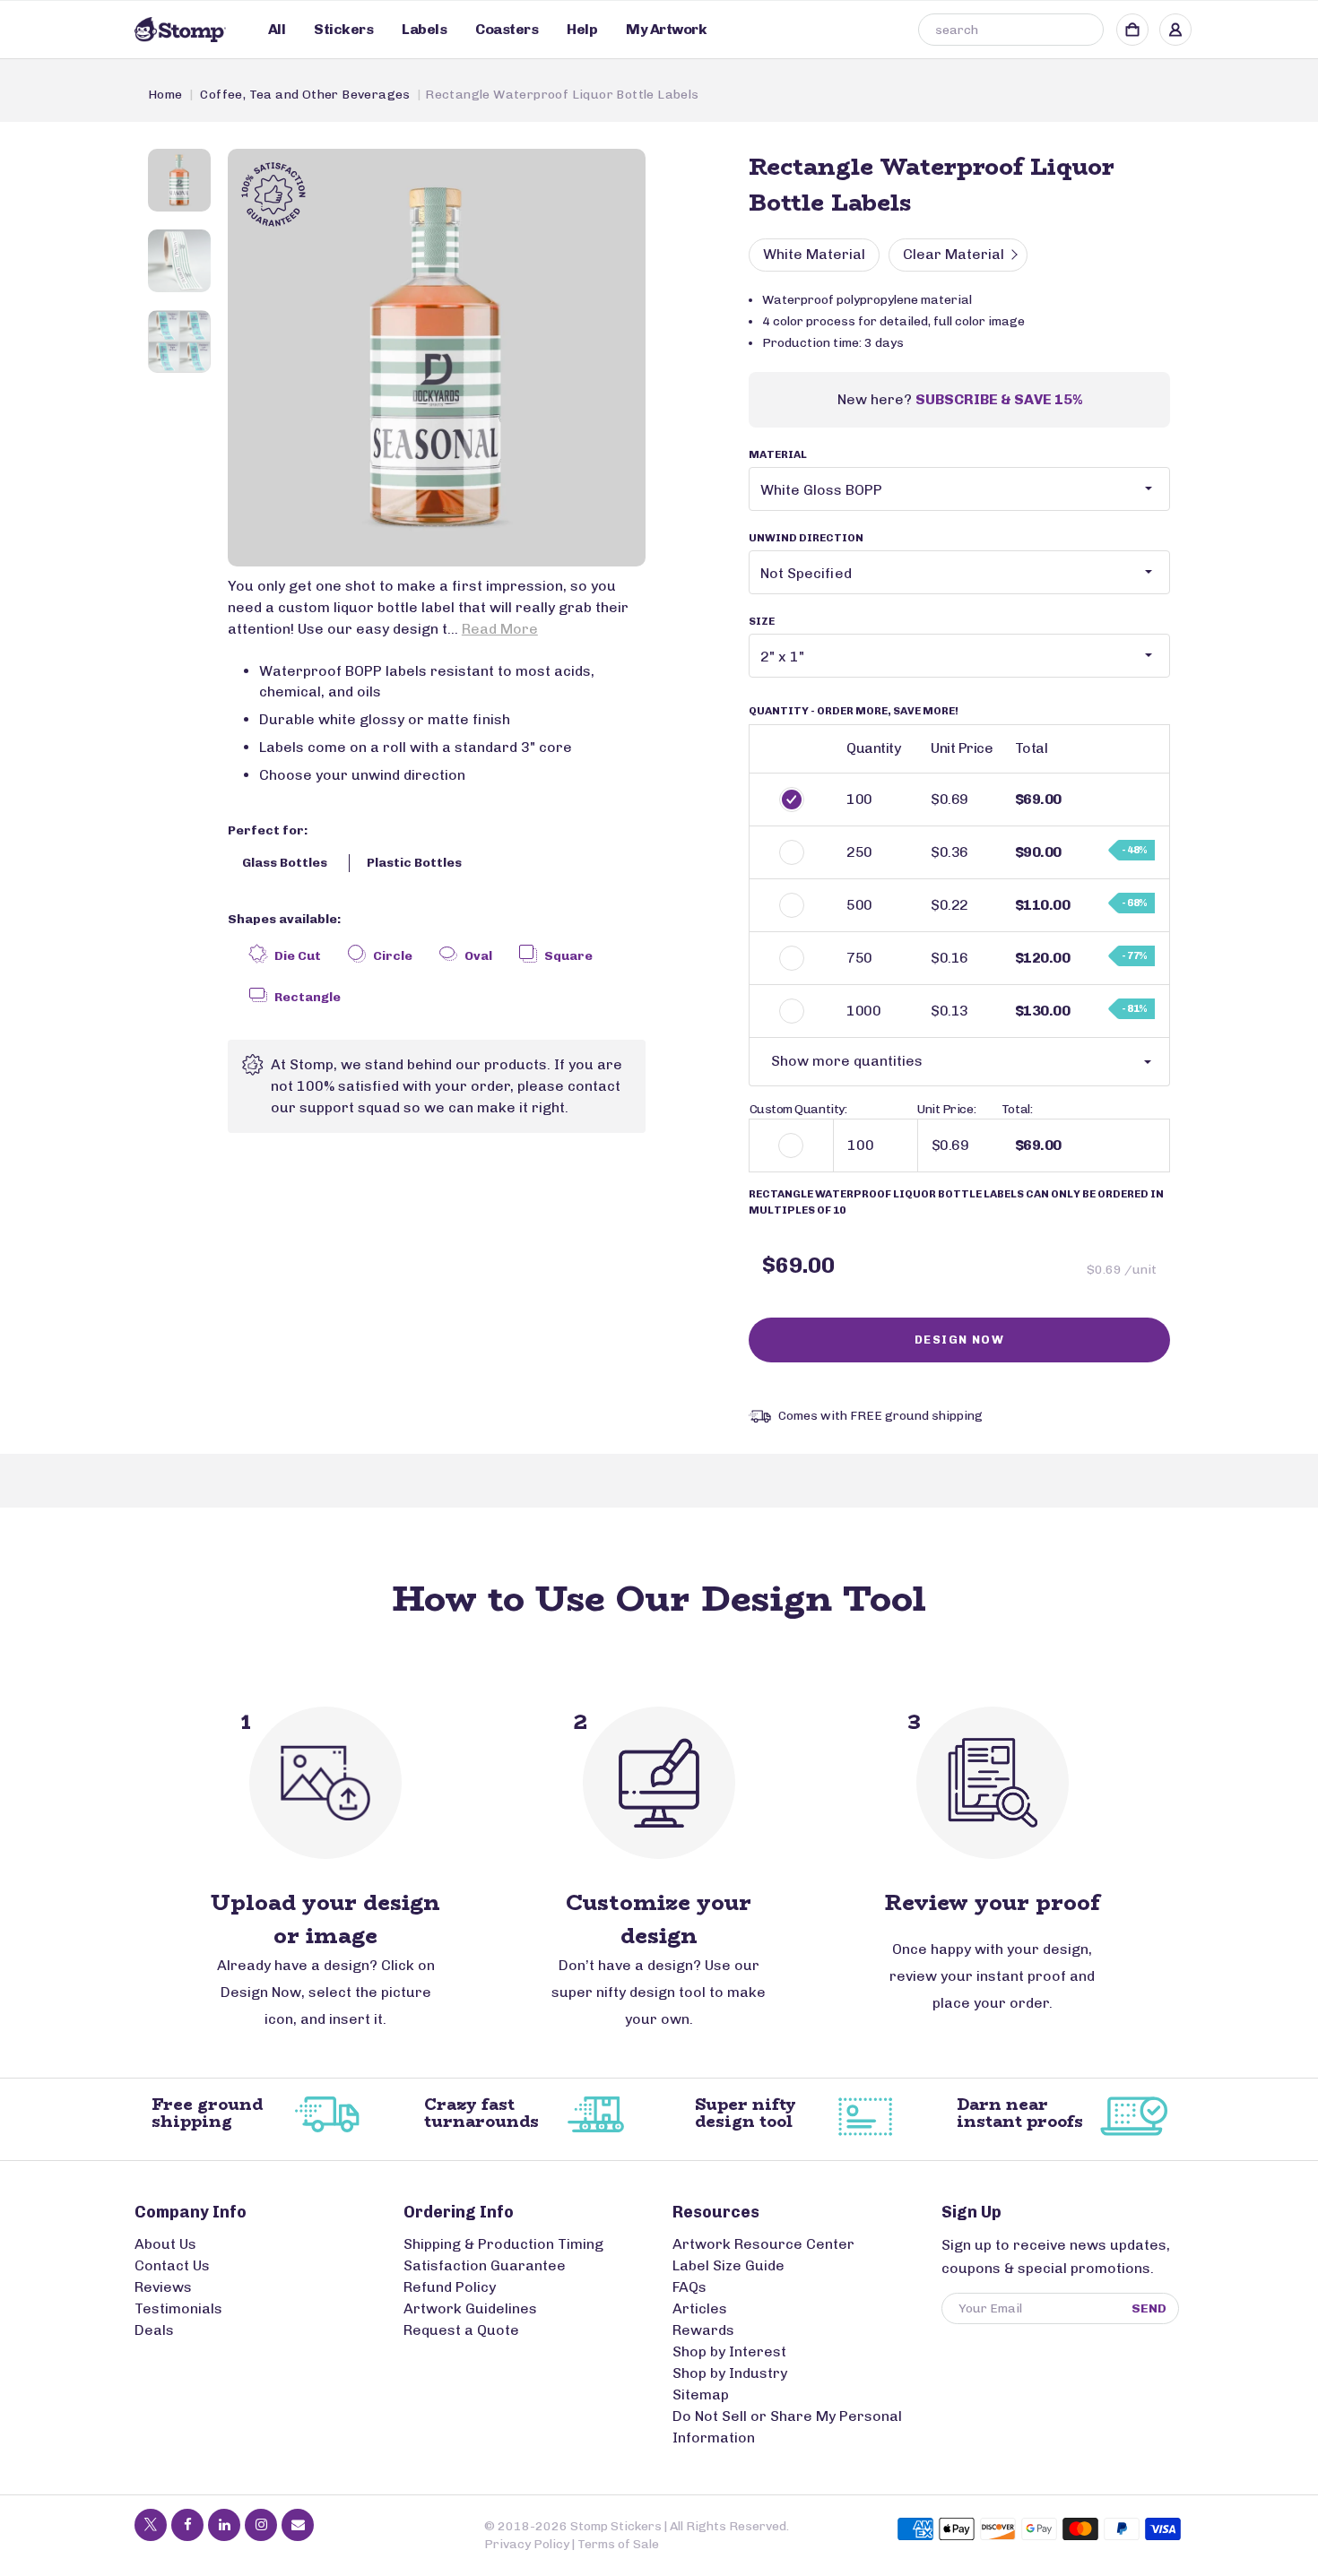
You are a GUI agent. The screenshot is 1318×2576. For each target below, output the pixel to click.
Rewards (703, 2330)
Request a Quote (461, 2330)
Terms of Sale (618, 2544)
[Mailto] (298, 2525)
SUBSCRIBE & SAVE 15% (999, 399)
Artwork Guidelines (470, 2308)
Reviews (163, 2287)
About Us (165, 2244)
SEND (1149, 2308)
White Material (814, 254)
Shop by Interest (729, 2351)
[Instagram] (261, 2525)
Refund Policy (450, 2287)
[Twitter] (151, 2525)
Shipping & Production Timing (503, 2244)
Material (778, 454)
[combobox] (1011, 30)
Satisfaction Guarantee (485, 2265)
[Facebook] (187, 2525)
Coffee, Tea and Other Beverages (305, 95)
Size (762, 621)
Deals (154, 2330)
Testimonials (178, 2308)
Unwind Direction (806, 538)
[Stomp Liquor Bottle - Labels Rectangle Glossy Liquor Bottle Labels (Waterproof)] (437, 358)
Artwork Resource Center (763, 2244)
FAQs (689, 2287)
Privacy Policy (527, 2544)
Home (165, 95)
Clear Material (954, 254)
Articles (700, 2308)
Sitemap (701, 2394)
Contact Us (172, 2265)
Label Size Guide (728, 2265)
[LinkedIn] (224, 2525)
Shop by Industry (730, 2373)
